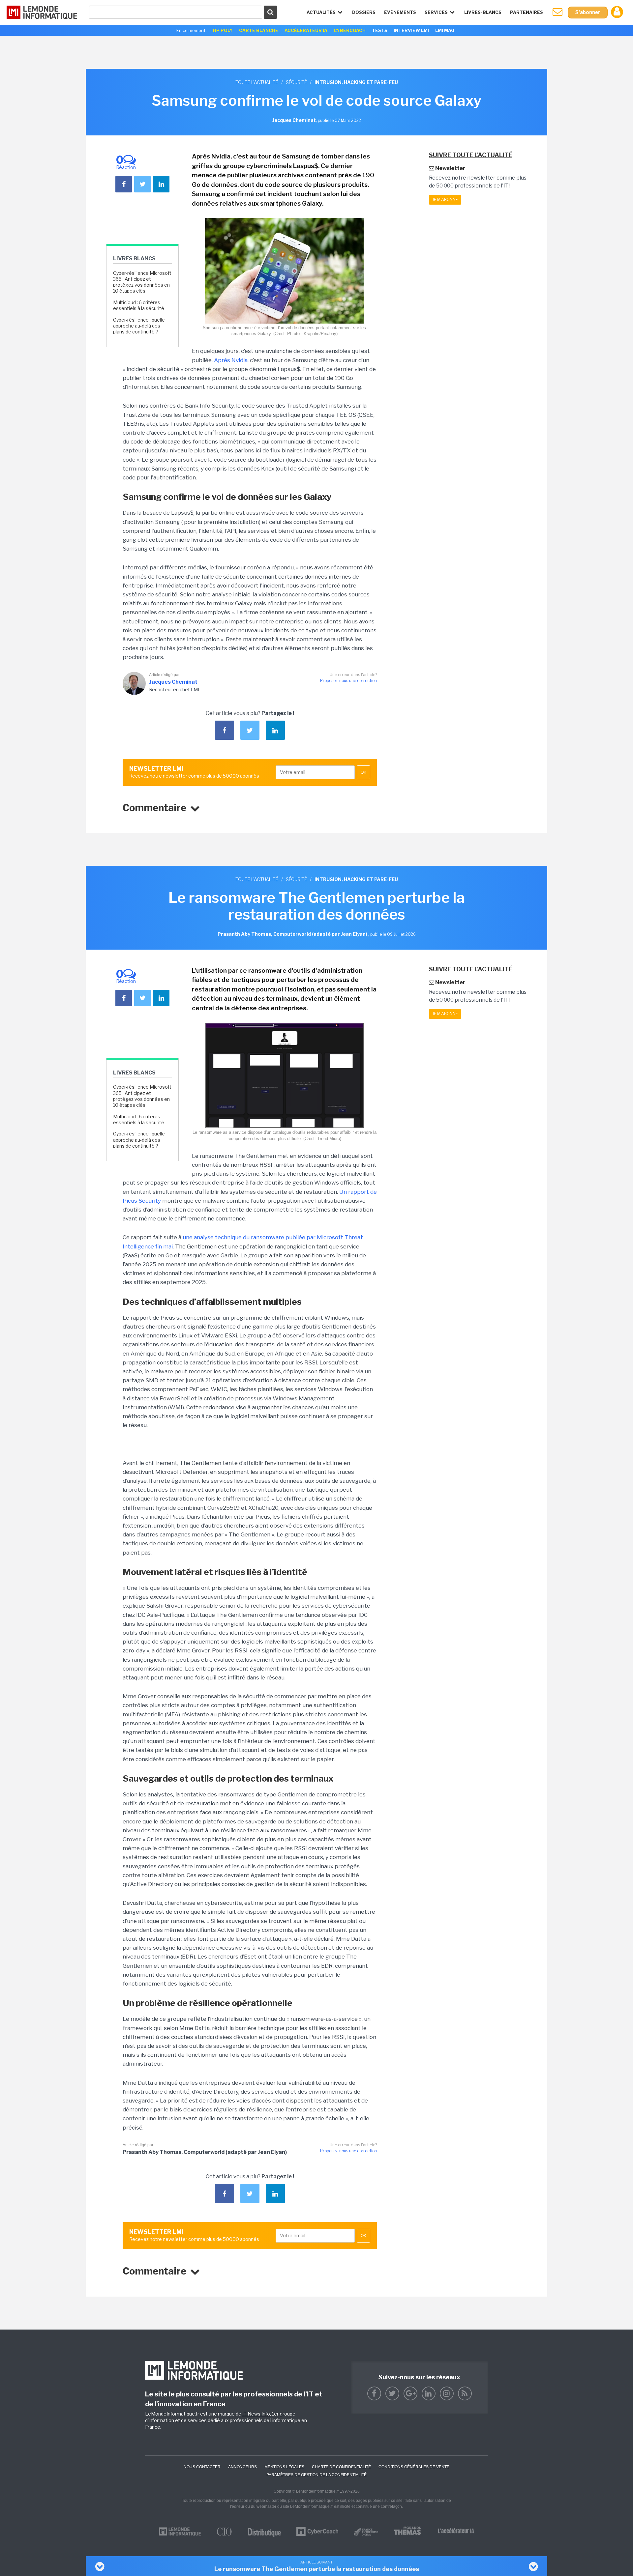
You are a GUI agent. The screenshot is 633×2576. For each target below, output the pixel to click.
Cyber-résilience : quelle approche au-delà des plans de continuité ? (139, 326)
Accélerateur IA (306, 30)
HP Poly (223, 30)
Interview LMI (411, 30)
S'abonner (588, 12)
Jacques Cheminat (173, 682)
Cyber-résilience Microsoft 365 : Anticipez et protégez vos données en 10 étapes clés (142, 282)
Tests (380, 30)
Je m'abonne (445, 200)
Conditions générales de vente (414, 2467)
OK (363, 772)
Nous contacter (202, 2467)
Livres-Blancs (483, 12)
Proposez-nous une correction (348, 681)
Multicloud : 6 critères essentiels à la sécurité (139, 305)
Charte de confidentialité (341, 2467)
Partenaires (527, 12)
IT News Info (256, 2414)
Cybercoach (350, 30)
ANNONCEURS (242, 2467)
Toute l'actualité (257, 82)
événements (400, 12)
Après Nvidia (231, 360)
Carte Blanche (259, 30)
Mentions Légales (284, 2467)
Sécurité (296, 82)
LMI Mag (445, 30)
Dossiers (364, 12)
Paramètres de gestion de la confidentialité (316, 2475)
